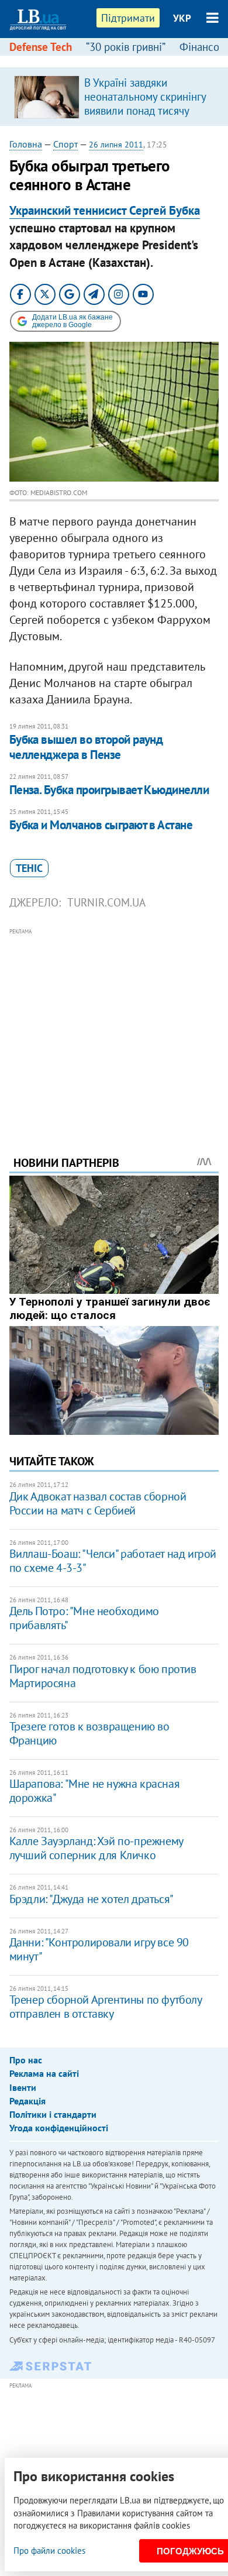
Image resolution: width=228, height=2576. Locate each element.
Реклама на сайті (44, 2073)
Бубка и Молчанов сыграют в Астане (101, 825)
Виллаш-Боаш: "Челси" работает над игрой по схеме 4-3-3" (113, 1561)
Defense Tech (41, 47)
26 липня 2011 (116, 145)
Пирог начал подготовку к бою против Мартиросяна (103, 1676)
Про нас (26, 2060)
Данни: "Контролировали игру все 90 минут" (99, 1949)
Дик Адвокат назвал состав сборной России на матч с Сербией (98, 1503)
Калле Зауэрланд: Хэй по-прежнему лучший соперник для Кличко (96, 1848)
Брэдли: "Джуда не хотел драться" (91, 1899)
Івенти (23, 2087)
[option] (114, 97)
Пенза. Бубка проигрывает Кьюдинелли (109, 790)
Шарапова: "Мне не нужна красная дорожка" (95, 1791)
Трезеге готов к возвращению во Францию (89, 1733)
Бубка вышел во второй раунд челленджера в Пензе (86, 747)
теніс (29, 868)
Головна (26, 144)
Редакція (27, 2101)
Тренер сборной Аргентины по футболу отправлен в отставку (106, 2007)
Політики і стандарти (53, 2114)
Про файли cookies (49, 2551)
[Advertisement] (114, 1026)
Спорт (65, 144)
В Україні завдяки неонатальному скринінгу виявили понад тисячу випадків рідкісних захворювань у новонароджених (145, 118)
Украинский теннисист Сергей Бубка (105, 210)
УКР (182, 18)
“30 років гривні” (126, 47)
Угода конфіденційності (59, 2128)
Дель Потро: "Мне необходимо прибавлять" (84, 1618)
